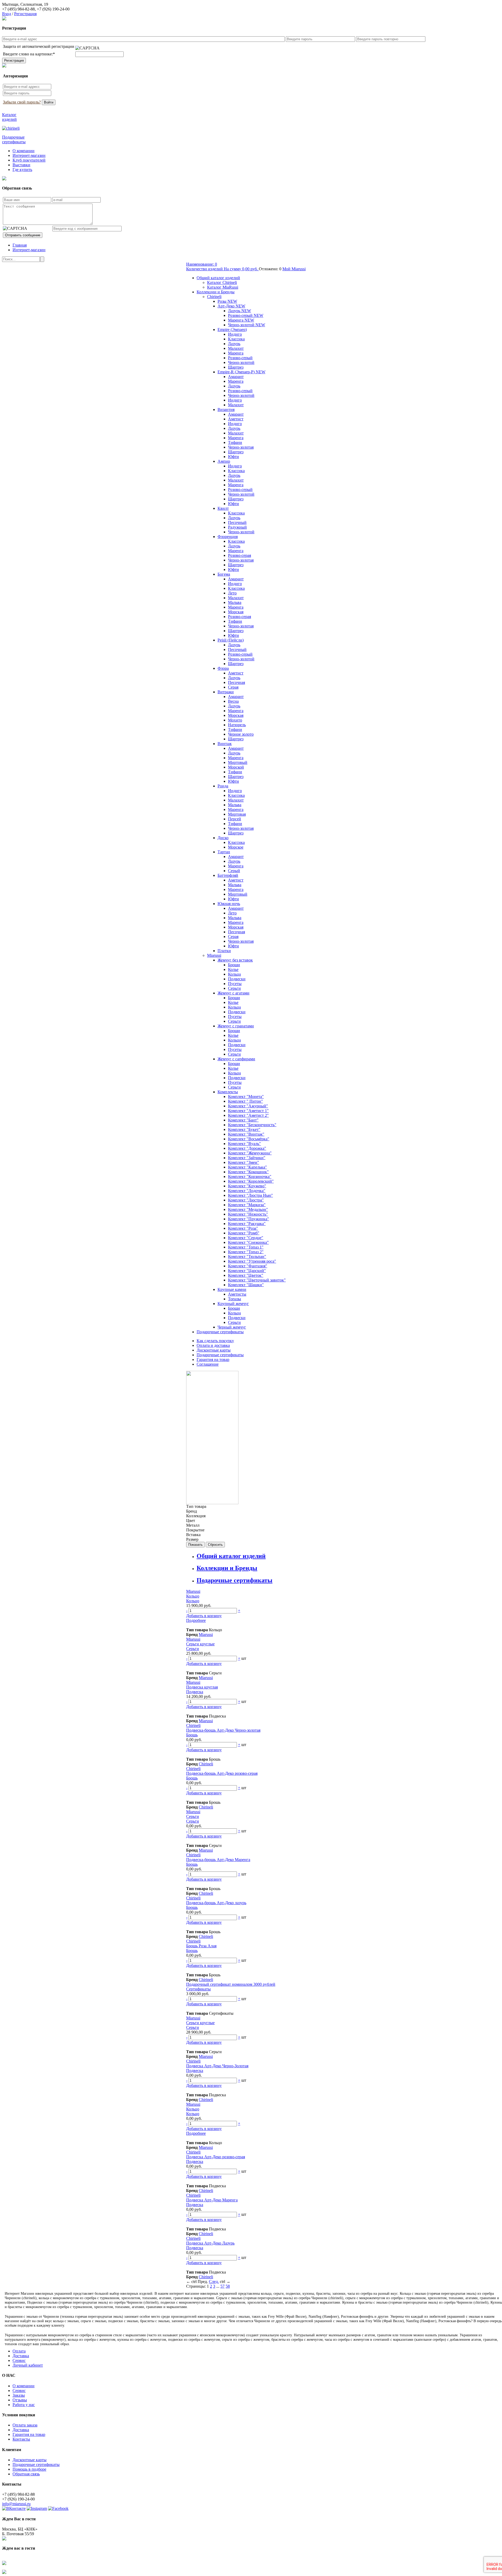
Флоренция (228, 537)
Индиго (235, 334)
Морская (236, 612)
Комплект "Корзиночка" (250, 1177)
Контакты (21, 2439)
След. (214, 2282)
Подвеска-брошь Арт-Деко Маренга (218, 1860)
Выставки (21, 165)
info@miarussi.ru (16, 2504)
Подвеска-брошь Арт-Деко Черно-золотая (223, 1730)
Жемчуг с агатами (233, 993)
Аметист (236, 419)
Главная (20, 245)
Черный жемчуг (232, 1327)
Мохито (235, 720)
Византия (226, 410)
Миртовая (237, 814)
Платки (224, 951)
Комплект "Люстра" (246, 1200)
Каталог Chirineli (222, 282)
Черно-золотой (241, 362)
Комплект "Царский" (247, 1271)
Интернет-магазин (29, 155)
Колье (233, 969)
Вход (7, 14)
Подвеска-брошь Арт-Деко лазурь (216, 1903)
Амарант (236, 377)
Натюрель (237, 725)
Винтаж (225, 744)
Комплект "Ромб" (244, 1233)
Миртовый (238, 762)
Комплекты (228, 1092)
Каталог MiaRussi (223, 287)
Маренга (236, 353)
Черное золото (241, 734)
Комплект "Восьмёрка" (249, 1139)
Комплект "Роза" (243, 1228)
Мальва (235, 602)
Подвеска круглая (202, 1687)
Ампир (224, 461)
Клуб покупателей (29, 160)
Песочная (236, 682)
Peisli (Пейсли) (231, 640)
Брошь (192, 1735)
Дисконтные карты (214, 1350)
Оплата (19, 2351)
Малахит (236, 348)
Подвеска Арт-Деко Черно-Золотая (217, 2066)
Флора (223, 668)
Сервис (19, 2360)
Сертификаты (198, 1989)
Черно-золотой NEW (247, 325)
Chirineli (214, 297)
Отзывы (20, 2400)
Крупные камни (232, 1289)
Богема (224, 574)
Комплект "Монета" (246, 1097)
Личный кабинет (28, 2365)
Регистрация (25, 14)
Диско (223, 838)
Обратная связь (26, 2474)
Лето (232, 593)
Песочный (237, 522)
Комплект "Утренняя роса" (252, 1261)
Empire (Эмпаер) (232, 330)
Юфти (233, 457)
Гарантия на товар (213, 1359)
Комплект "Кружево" (247, 1186)
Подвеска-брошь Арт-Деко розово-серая (222, 1773)
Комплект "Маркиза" (247, 1205)
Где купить (22, 170)
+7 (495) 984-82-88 (18, 9)
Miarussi (214, 955)
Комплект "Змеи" (244, 1162)
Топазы (235, 1299)
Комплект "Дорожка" (247, 1148)
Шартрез (236, 367)
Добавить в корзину (204, 1616)
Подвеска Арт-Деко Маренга (212, 2200)
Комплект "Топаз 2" (246, 1252)
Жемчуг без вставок (235, 960)
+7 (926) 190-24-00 (53, 9)
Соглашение (208, 1364)
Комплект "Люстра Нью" (250, 1195)
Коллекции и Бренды (216, 292)
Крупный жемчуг (233, 1304)
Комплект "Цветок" (246, 1275)
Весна (233, 701)
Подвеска (195, 1692)
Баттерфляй (228, 875)
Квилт (223, 508)
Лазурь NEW (239, 311)
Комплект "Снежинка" (248, 1242)
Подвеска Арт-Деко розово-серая (216, 2157)
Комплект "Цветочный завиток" (257, 1280)
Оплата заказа (25, 2425)
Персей (235, 819)
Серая (233, 687)
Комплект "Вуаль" (244, 1144)
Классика (236, 339)
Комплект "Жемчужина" (250, 1153)
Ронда (223, 786)
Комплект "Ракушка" (247, 1224)
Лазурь (234, 344)
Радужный (237, 527)
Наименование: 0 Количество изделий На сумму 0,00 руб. (223, 267)
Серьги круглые (200, 1644)
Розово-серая (239, 555)
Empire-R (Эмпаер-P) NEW (241, 372)
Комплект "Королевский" (251, 1181)
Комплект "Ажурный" (248, 1106)
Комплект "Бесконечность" (252, 1125)
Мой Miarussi (294, 269)
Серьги (234, 988)
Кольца (234, 974)
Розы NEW (227, 301)
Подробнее (196, 1620)
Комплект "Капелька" (247, 1167)
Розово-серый (240, 358)
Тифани (235, 442)
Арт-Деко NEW (231, 306)
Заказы (19, 2395)
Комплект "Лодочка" (247, 1191)
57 (223, 2286)
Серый (234, 871)
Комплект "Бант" (243, 1120)
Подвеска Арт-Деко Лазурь (210, 2243)
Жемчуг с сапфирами (236, 1059)
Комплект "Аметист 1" (248, 1111)
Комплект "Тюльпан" (247, 1256)
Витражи (226, 692)
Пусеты (235, 984)
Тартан (224, 852)
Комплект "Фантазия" (248, 1266)
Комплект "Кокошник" (248, 1172)
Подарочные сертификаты (220, 1332)
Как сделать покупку (215, 1341)
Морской (236, 767)
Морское (236, 847)
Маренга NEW (241, 320)
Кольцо (193, 1596)
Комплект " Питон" (246, 1101)
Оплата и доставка (213, 1345)
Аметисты (237, 1294)
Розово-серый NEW (246, 315)
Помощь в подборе (29, 2469)
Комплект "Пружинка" (249, 1219)
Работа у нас (24, 2405)
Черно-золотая (241, 447)
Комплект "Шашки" (246, 1285)
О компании (24, 151)
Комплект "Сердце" (246, 1238)
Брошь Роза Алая (201, 1946)
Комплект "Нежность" (248, 1214)
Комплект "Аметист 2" (248, 1115)
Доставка (21, 2356)
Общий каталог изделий (218, 278)
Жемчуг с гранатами (236, 1026)
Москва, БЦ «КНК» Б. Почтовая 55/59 (20, 2531)
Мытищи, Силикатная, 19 (25, 4)
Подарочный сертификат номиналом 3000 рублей (231, 1984)
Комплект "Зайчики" (247, 1158)
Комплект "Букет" (244, 1129)
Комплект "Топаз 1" (246, 1247)
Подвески (237, 979)
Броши (234, 965)
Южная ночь (229, 904)
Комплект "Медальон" (248, 1209)
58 (228, 2286)
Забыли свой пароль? (22, 102)
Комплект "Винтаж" (246, 1134)
